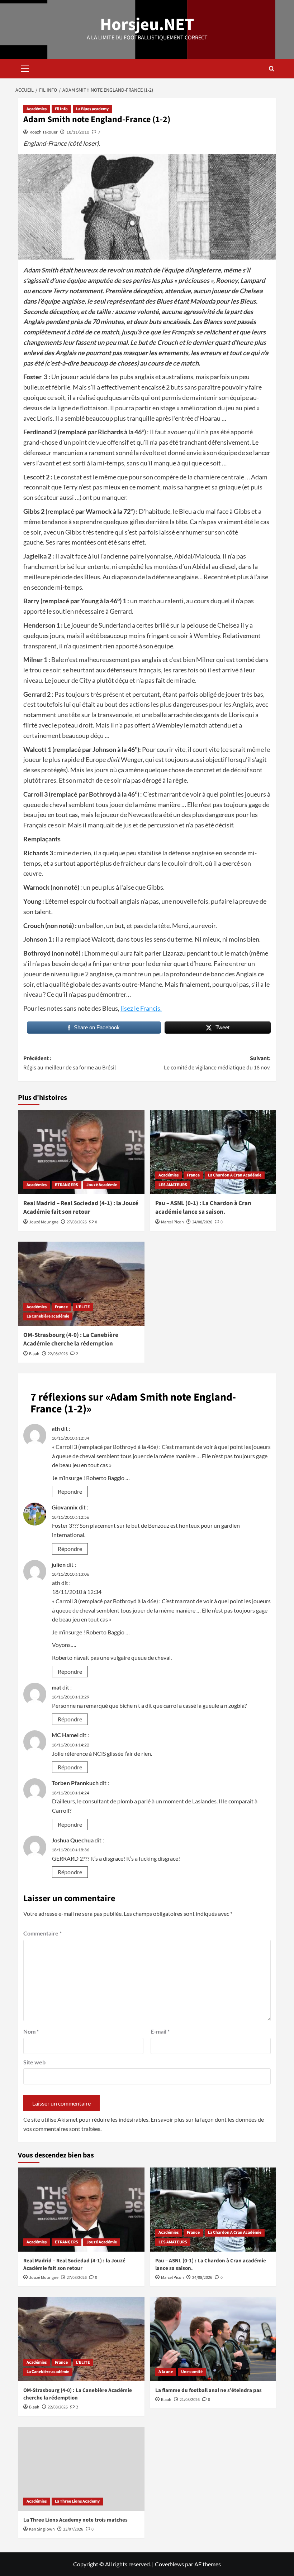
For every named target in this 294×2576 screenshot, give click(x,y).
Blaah (34, 1354)
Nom (31, 2031)
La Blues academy (92, 109)
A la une (166, 2372)
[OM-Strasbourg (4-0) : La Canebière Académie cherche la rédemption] (81, 1284)
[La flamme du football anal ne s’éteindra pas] (213, 2339)
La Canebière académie (48, 1316)
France (193, 1175)
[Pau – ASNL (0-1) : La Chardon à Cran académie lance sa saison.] (213, 1152)
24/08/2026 (202, 1222)
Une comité (192, 2372)
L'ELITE (83, 1307)
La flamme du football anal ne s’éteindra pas (208, 2390)
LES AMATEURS (173, 1185)
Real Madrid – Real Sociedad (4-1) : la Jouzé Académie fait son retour (81, 1208)
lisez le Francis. (141, 1008)
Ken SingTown (42, 2529)
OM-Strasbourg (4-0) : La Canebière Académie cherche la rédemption (71, 1339)
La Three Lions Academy (77, 2501)
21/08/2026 (190, 2400)
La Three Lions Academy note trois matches (75, 2520)
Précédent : (70, 1063)
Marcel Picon (172, 1222)
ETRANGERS (67, 1185)
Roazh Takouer (44, 132)
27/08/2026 (77, 1222)
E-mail (160, 2031)
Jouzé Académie (102, 1185)
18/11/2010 (78, 132)
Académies (37, 109)
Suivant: (217, 1063)
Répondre (70, 1491)
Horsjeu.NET (147, 25)
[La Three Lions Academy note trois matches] (81, 2469)
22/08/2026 (58, 1354)
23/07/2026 (73, 2529)
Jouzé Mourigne (44, 1222)
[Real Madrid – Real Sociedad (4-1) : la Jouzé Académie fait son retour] (81, 1152)
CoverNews (169, 2564)
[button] (25, 68)
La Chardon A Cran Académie (235, 1175)
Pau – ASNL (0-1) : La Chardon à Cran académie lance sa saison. (203, 1208)
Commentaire (42, 1933)
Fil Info (61, 109)
